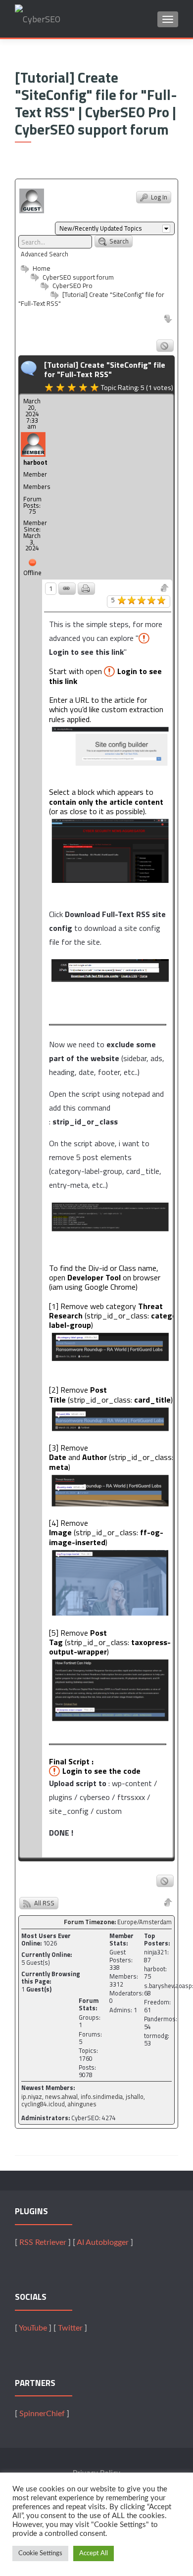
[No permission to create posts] (165, 346)
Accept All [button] (94, 2553)
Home (41, 268)
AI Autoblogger (103, 2242)
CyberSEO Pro (72, 286)
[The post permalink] (67, 589)
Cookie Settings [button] (40, 2553)
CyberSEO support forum (77, 277)
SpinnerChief (42, 2414)
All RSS (44, 1903)
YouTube (33, 2328)
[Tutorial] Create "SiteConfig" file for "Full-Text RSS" (91, 299)
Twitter (70, 2328)
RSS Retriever (43, 2242)
